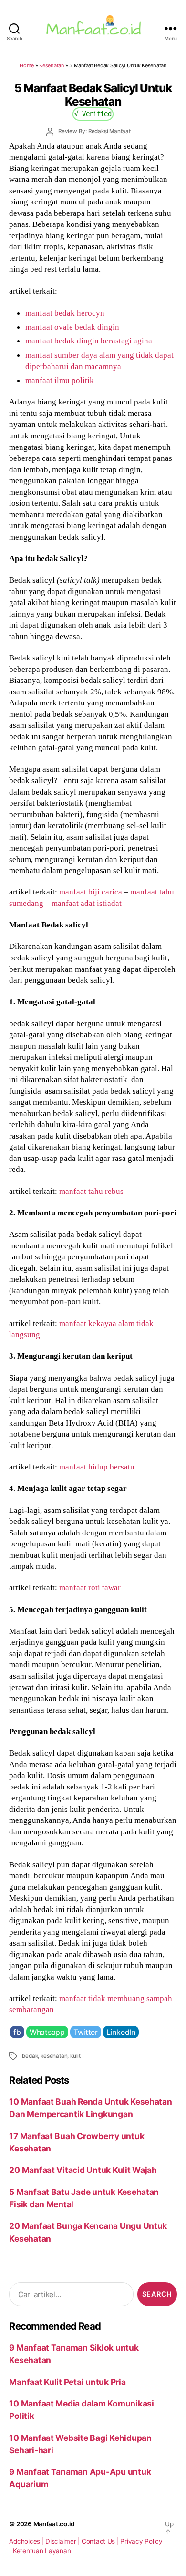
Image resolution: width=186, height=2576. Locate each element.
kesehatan (54, 2056)
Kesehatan (52, 65)
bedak (30, 2056)
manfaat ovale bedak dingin (72, 327)
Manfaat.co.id (54, 2524)
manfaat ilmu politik (60, 380)
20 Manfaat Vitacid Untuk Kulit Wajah (83, 2170)
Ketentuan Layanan (42, 2551)
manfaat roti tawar (90, 1587)
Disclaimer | (63, 2541)
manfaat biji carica (91, 892)
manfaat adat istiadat (87, 903)
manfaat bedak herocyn (65, 313)
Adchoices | (27, 2541)
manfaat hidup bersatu (97, 1467)
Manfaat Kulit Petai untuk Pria (67, 2382)
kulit (75, 2056)
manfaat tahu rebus (91, 1191)
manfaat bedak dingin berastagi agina (89, 341)
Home (27, 65)
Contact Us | (101, 2541)
